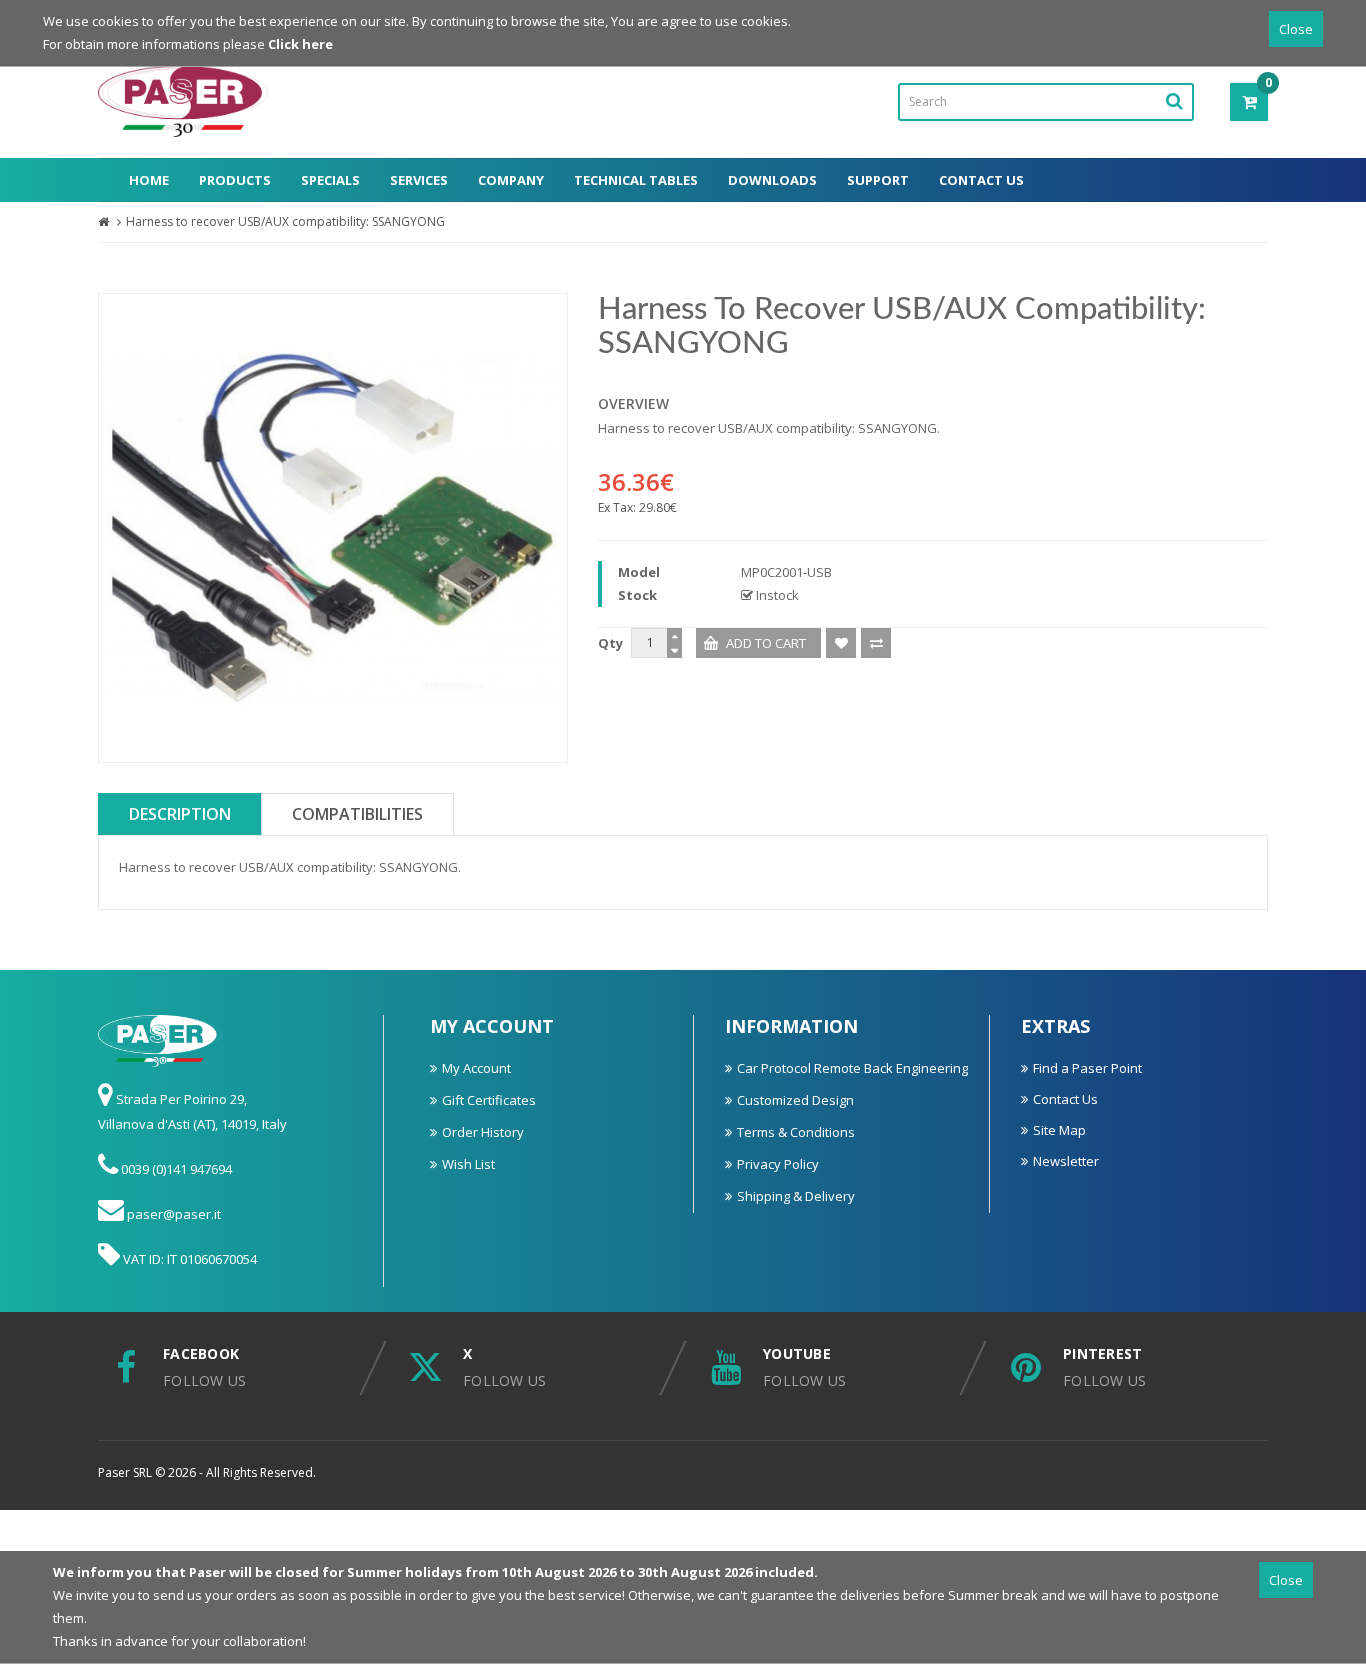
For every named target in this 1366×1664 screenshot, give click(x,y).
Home (149, 180)
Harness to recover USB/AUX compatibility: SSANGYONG (285, 221)
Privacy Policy (778, 1164)
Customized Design (795, 1100)
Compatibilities (357, 814)
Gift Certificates (489, 1100)
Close (1296, 29)
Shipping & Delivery (796, 1196)
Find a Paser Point (1087, 1068)
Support (878, 180)
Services (419, 180)
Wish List (468, 1164)
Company (511, 180)
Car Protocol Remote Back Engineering (852, 1068)
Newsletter (1066, 1161)
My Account (476, 1068)
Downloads (772, 180)
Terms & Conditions (796, 1132)
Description (180, 814)
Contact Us (981, 180)
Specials (330, 180)
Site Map (1059, 1130)
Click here (300, 44)
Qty (610, 643)
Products (235, 180)
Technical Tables (636, 180)
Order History (483, 1132)
